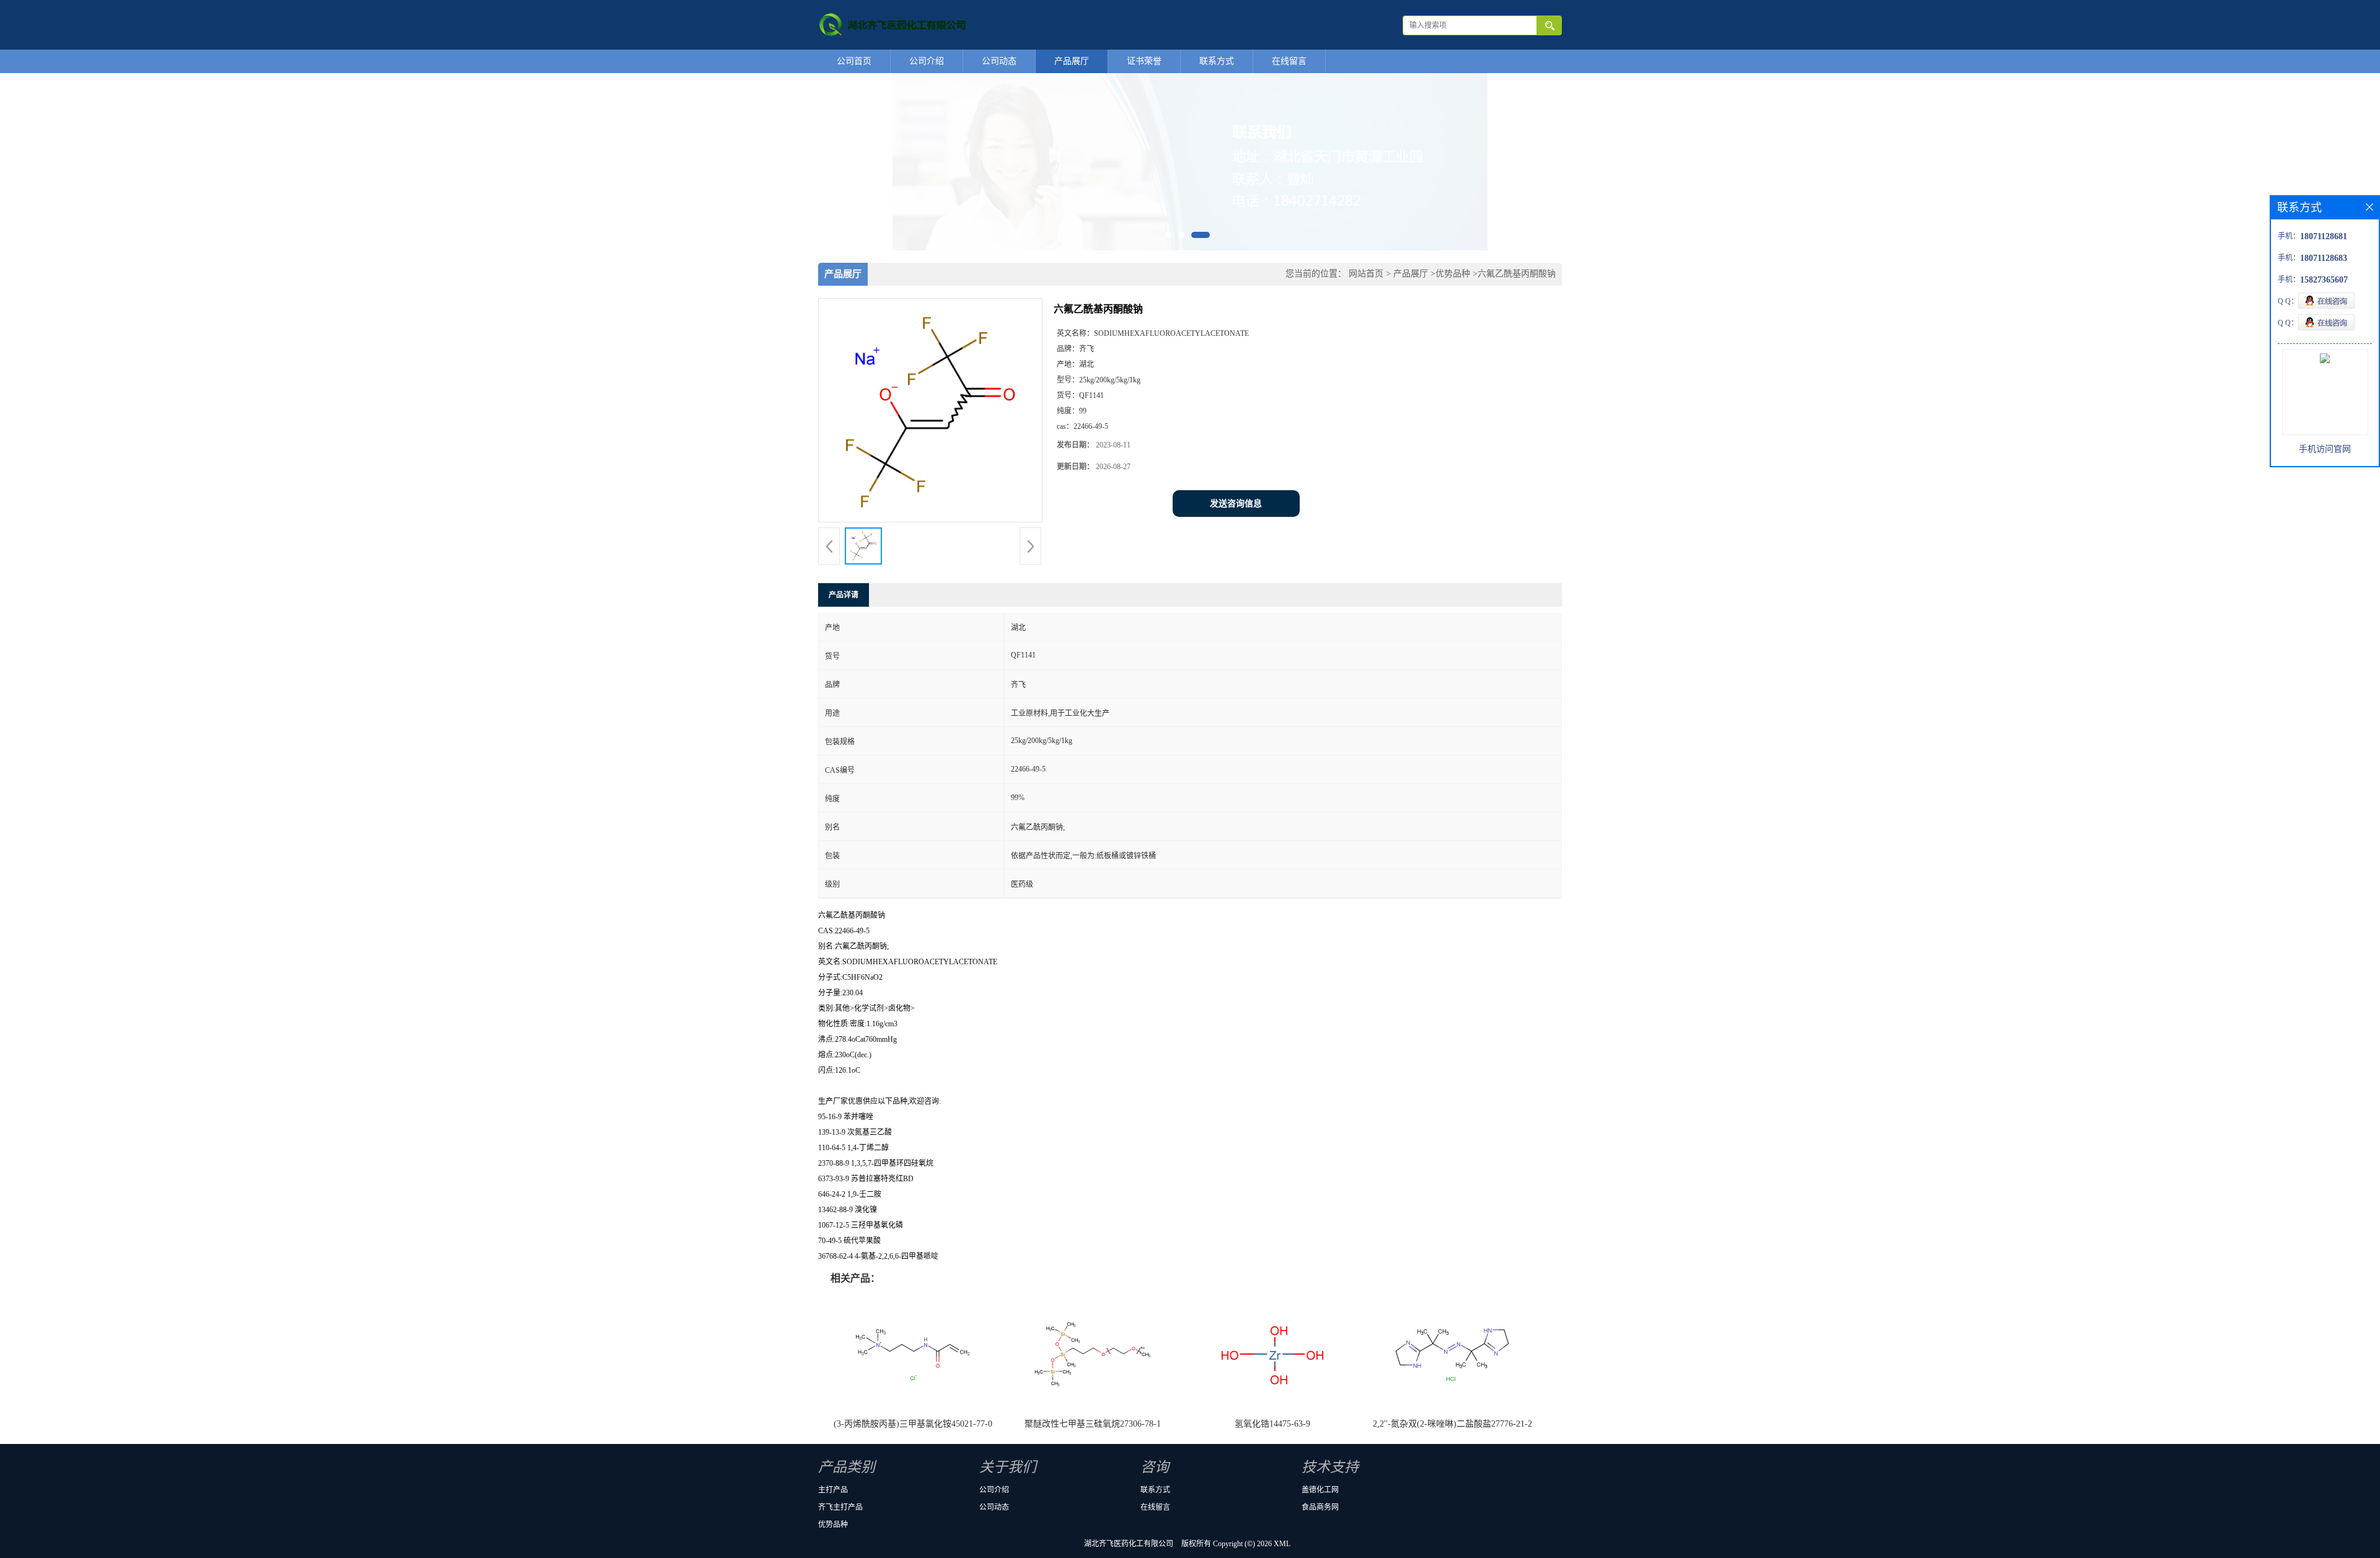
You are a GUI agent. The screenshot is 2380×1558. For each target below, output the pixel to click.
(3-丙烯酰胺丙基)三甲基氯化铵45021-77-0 (913, 1424)
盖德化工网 (1320, 1490)
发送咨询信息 (1236, 504)
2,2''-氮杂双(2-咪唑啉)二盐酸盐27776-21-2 (1452, 1424)
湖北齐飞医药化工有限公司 (1129, 1544)
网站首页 (1366, 274)
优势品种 (1453, 274)
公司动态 (999, 61)
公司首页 (854, 61)
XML (1282, 1544)
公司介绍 (927, 61)
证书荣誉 (1144, 61)
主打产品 (833, 1490)
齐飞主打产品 (840, 1507)
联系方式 (1217, 61)
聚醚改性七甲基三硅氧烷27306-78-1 (1093, 1424)
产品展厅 (1072, 61)
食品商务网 (1320, 1507)
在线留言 (1289, 61)
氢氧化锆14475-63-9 (1272, 1424)
